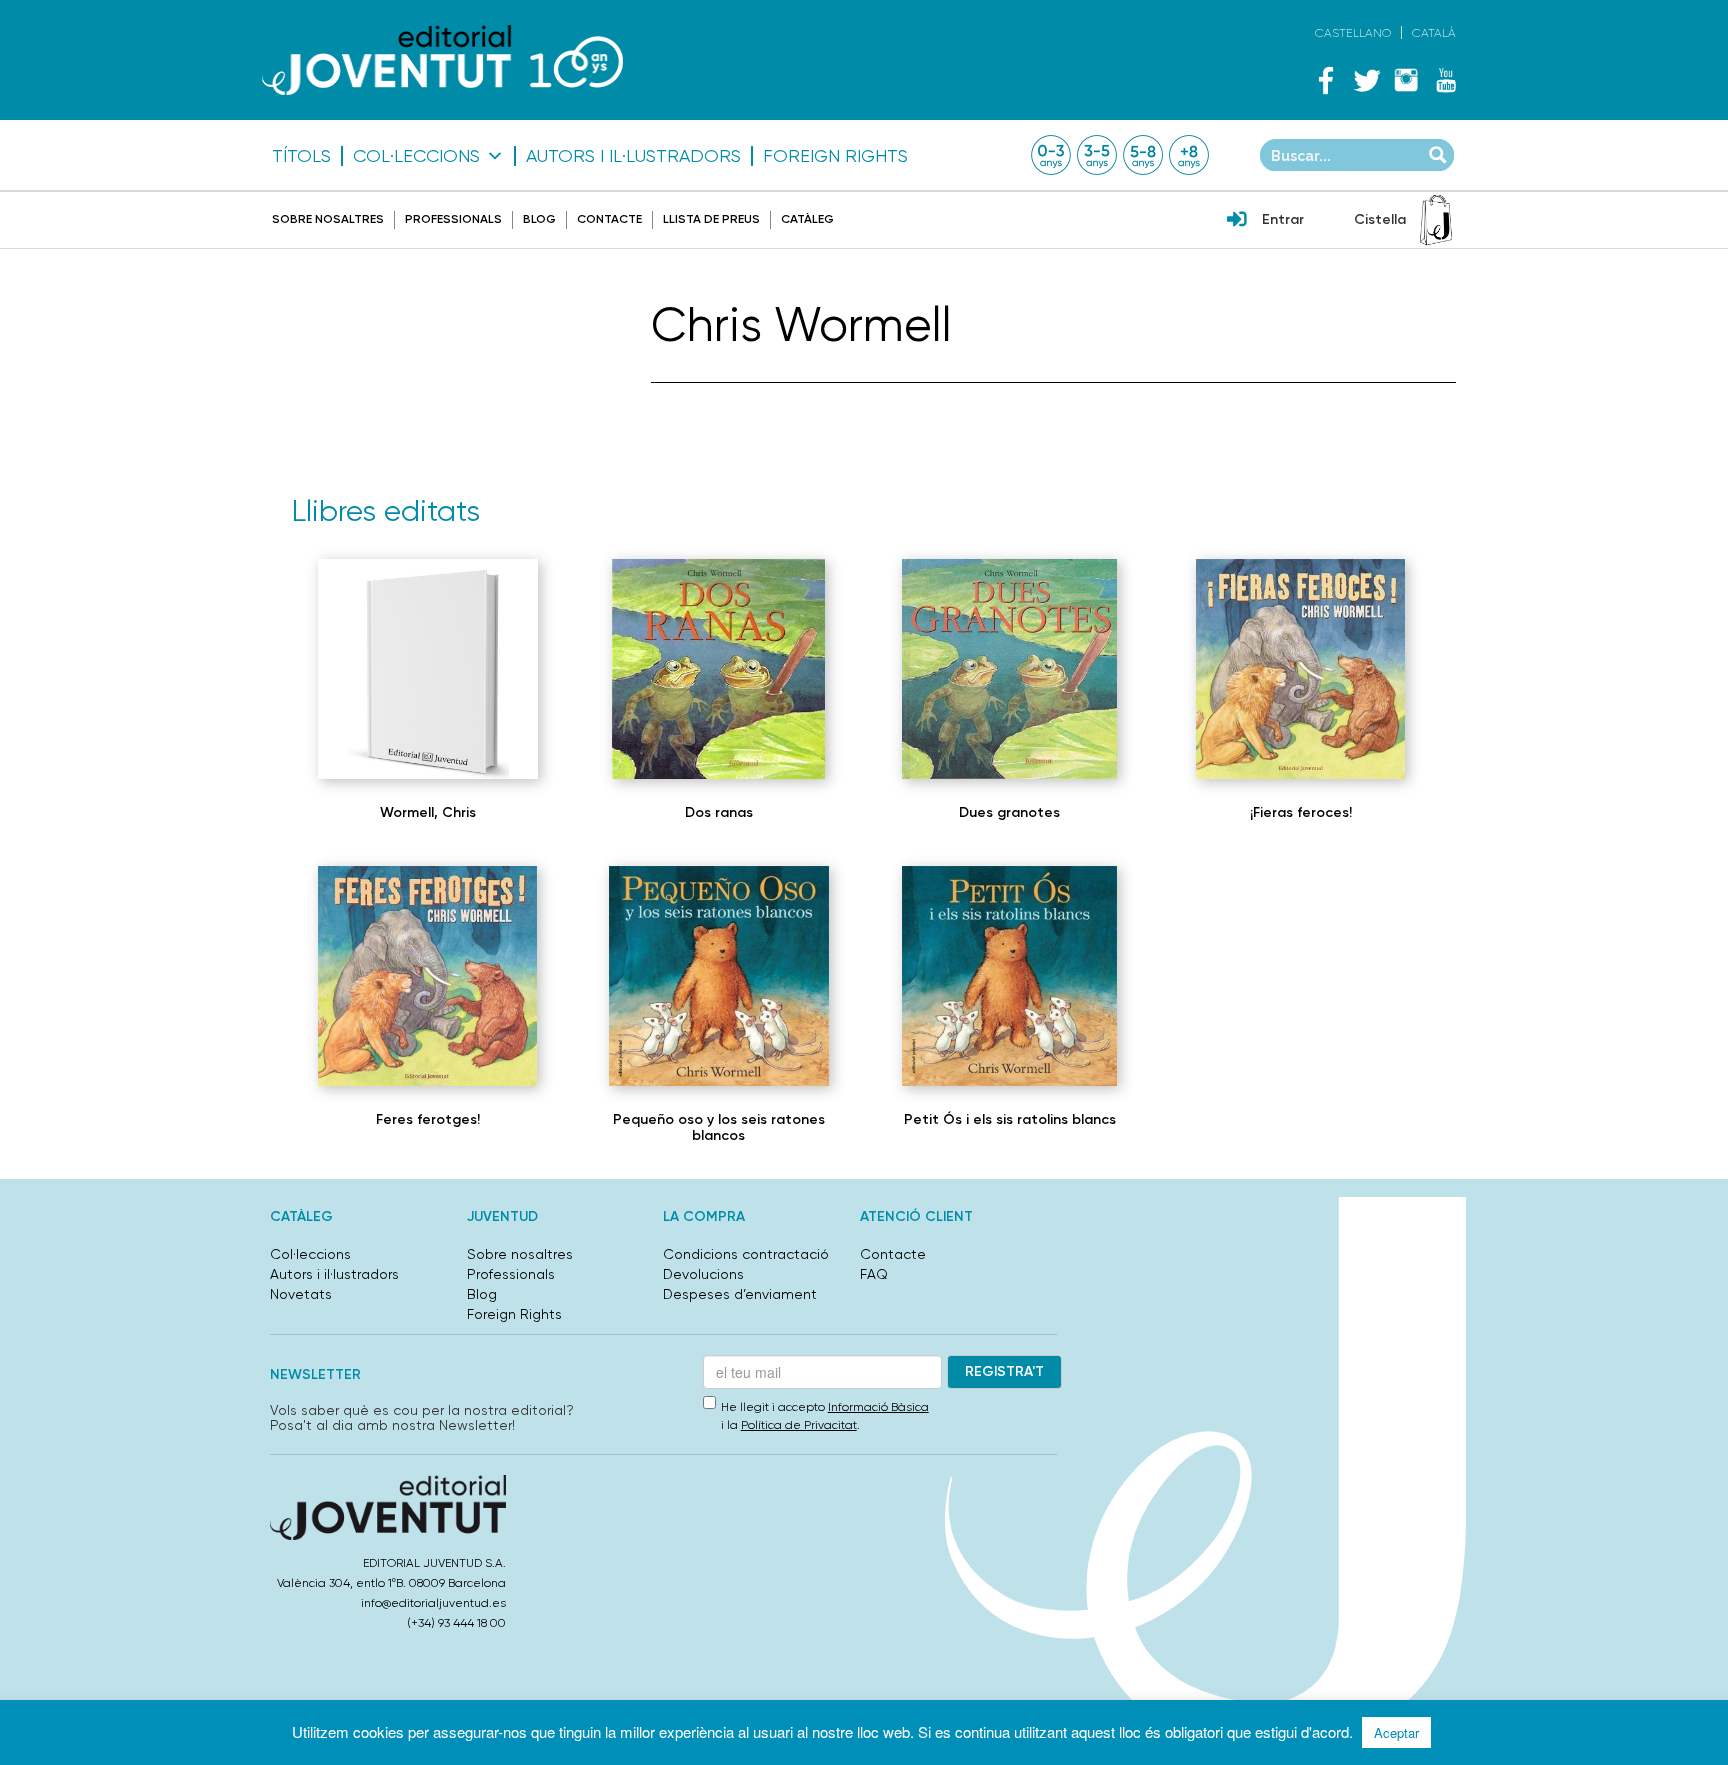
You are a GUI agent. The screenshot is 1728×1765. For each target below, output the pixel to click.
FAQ (874, 1274)
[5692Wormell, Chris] (1301, 669)
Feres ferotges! (428, 1119)
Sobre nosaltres (328, 219)
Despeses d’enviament (740, 1294)
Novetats (301, 1294)
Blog (539, 219)
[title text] (442, 59)
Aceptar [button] (1396, 1732)
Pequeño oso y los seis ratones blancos (719, 1127)
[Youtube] (1446, 80)
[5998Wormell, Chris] (719, 976)
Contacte (609, 219)
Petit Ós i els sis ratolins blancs (1010, 1119)
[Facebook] (1326, 80)
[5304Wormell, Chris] (718, 669)
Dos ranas (719, 812)
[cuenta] (1237, 221)
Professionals (453, 219)
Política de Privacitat (799, 1425)
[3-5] (1097, 155)
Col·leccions (416, 156)
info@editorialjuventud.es (433, 1603)
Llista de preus (711, 219)
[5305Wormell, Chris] (1009, 669)
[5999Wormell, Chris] (1009, 976)
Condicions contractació (746, 1254)
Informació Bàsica (878, 1407)
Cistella (1380, 219)
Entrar (1283, 219)
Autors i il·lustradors (633, 156)
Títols (301, 156)
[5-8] (1143, 155)
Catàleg (807, 219)
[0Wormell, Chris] (428, 669)
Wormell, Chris (428, 812)
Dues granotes (1009, 812)
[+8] (1189, 155)
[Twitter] (1366, 80)
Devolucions (703, 1274)
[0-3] (1051, 155)
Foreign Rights (835, 156)
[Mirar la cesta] (1436, 220)
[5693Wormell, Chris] (427, 976)
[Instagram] (1406, 80)
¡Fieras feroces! (1301, 812)
